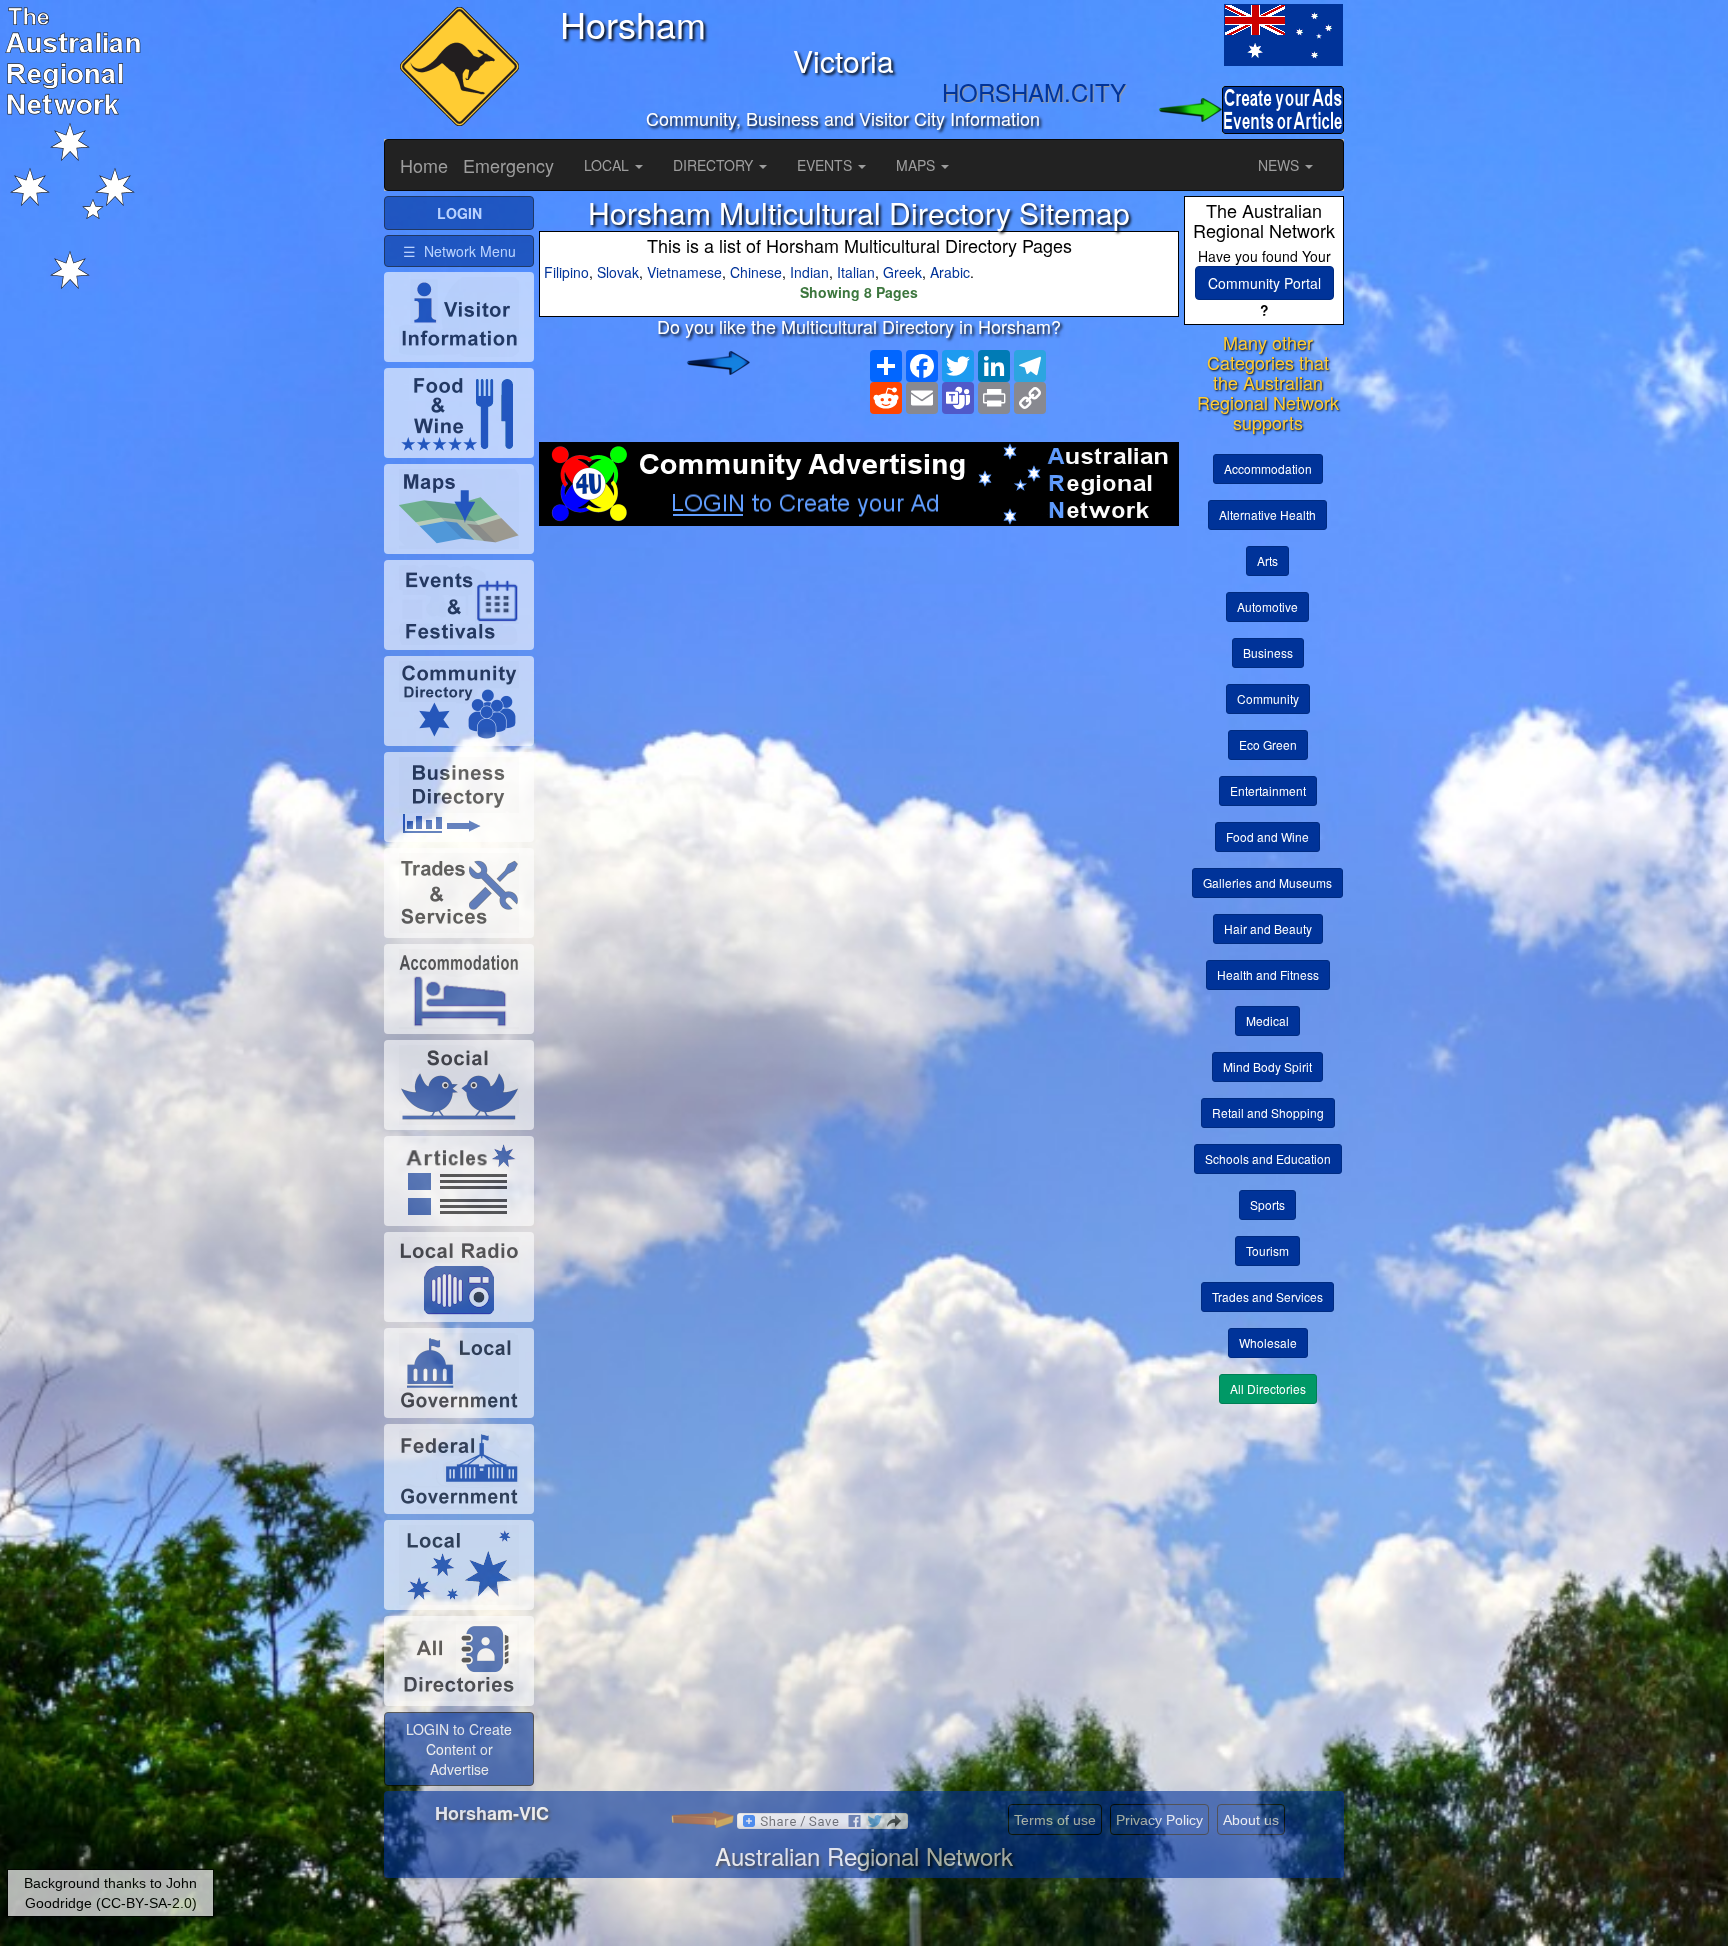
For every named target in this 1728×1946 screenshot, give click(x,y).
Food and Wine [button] (1267, 836)
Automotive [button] (1267, 606)
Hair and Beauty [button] (1268, 928)
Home (424, 165)
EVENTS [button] (826, 165)
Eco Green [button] (1268, 744)
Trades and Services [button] (1267, 1296)
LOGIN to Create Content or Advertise (459, 1749)
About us (1251, 1820)
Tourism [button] (1267, 1250)
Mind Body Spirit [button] (1267, 1066)
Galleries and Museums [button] (1267, 882)
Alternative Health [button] (1267, 514)
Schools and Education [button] (1268, 1158)
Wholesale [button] (1268, 1342)
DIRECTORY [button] (715, 165)
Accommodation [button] (1268, 468)
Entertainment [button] (1268, 790)
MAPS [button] (917, 165)
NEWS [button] (1280, 165)
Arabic (950, 272)
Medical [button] (1267, 1020)
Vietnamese (684, 272)
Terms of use (1055, 1820)
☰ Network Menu (459, 251)
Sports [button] (1267, 1204)
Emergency (508, 165)
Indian (809, 272)
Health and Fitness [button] (1268, 974)
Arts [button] (1267, 560)
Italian (856, 272)
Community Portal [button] (1264, 283)
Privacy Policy (1159, 1820)
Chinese (756, 272)
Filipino (566, 272)
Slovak (618, 272)
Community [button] (1268, 698)
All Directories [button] (1268, 1388)
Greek (902, 272)
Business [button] (1268, 652)
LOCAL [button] (608, 165)
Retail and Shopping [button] (1268, 1112)
